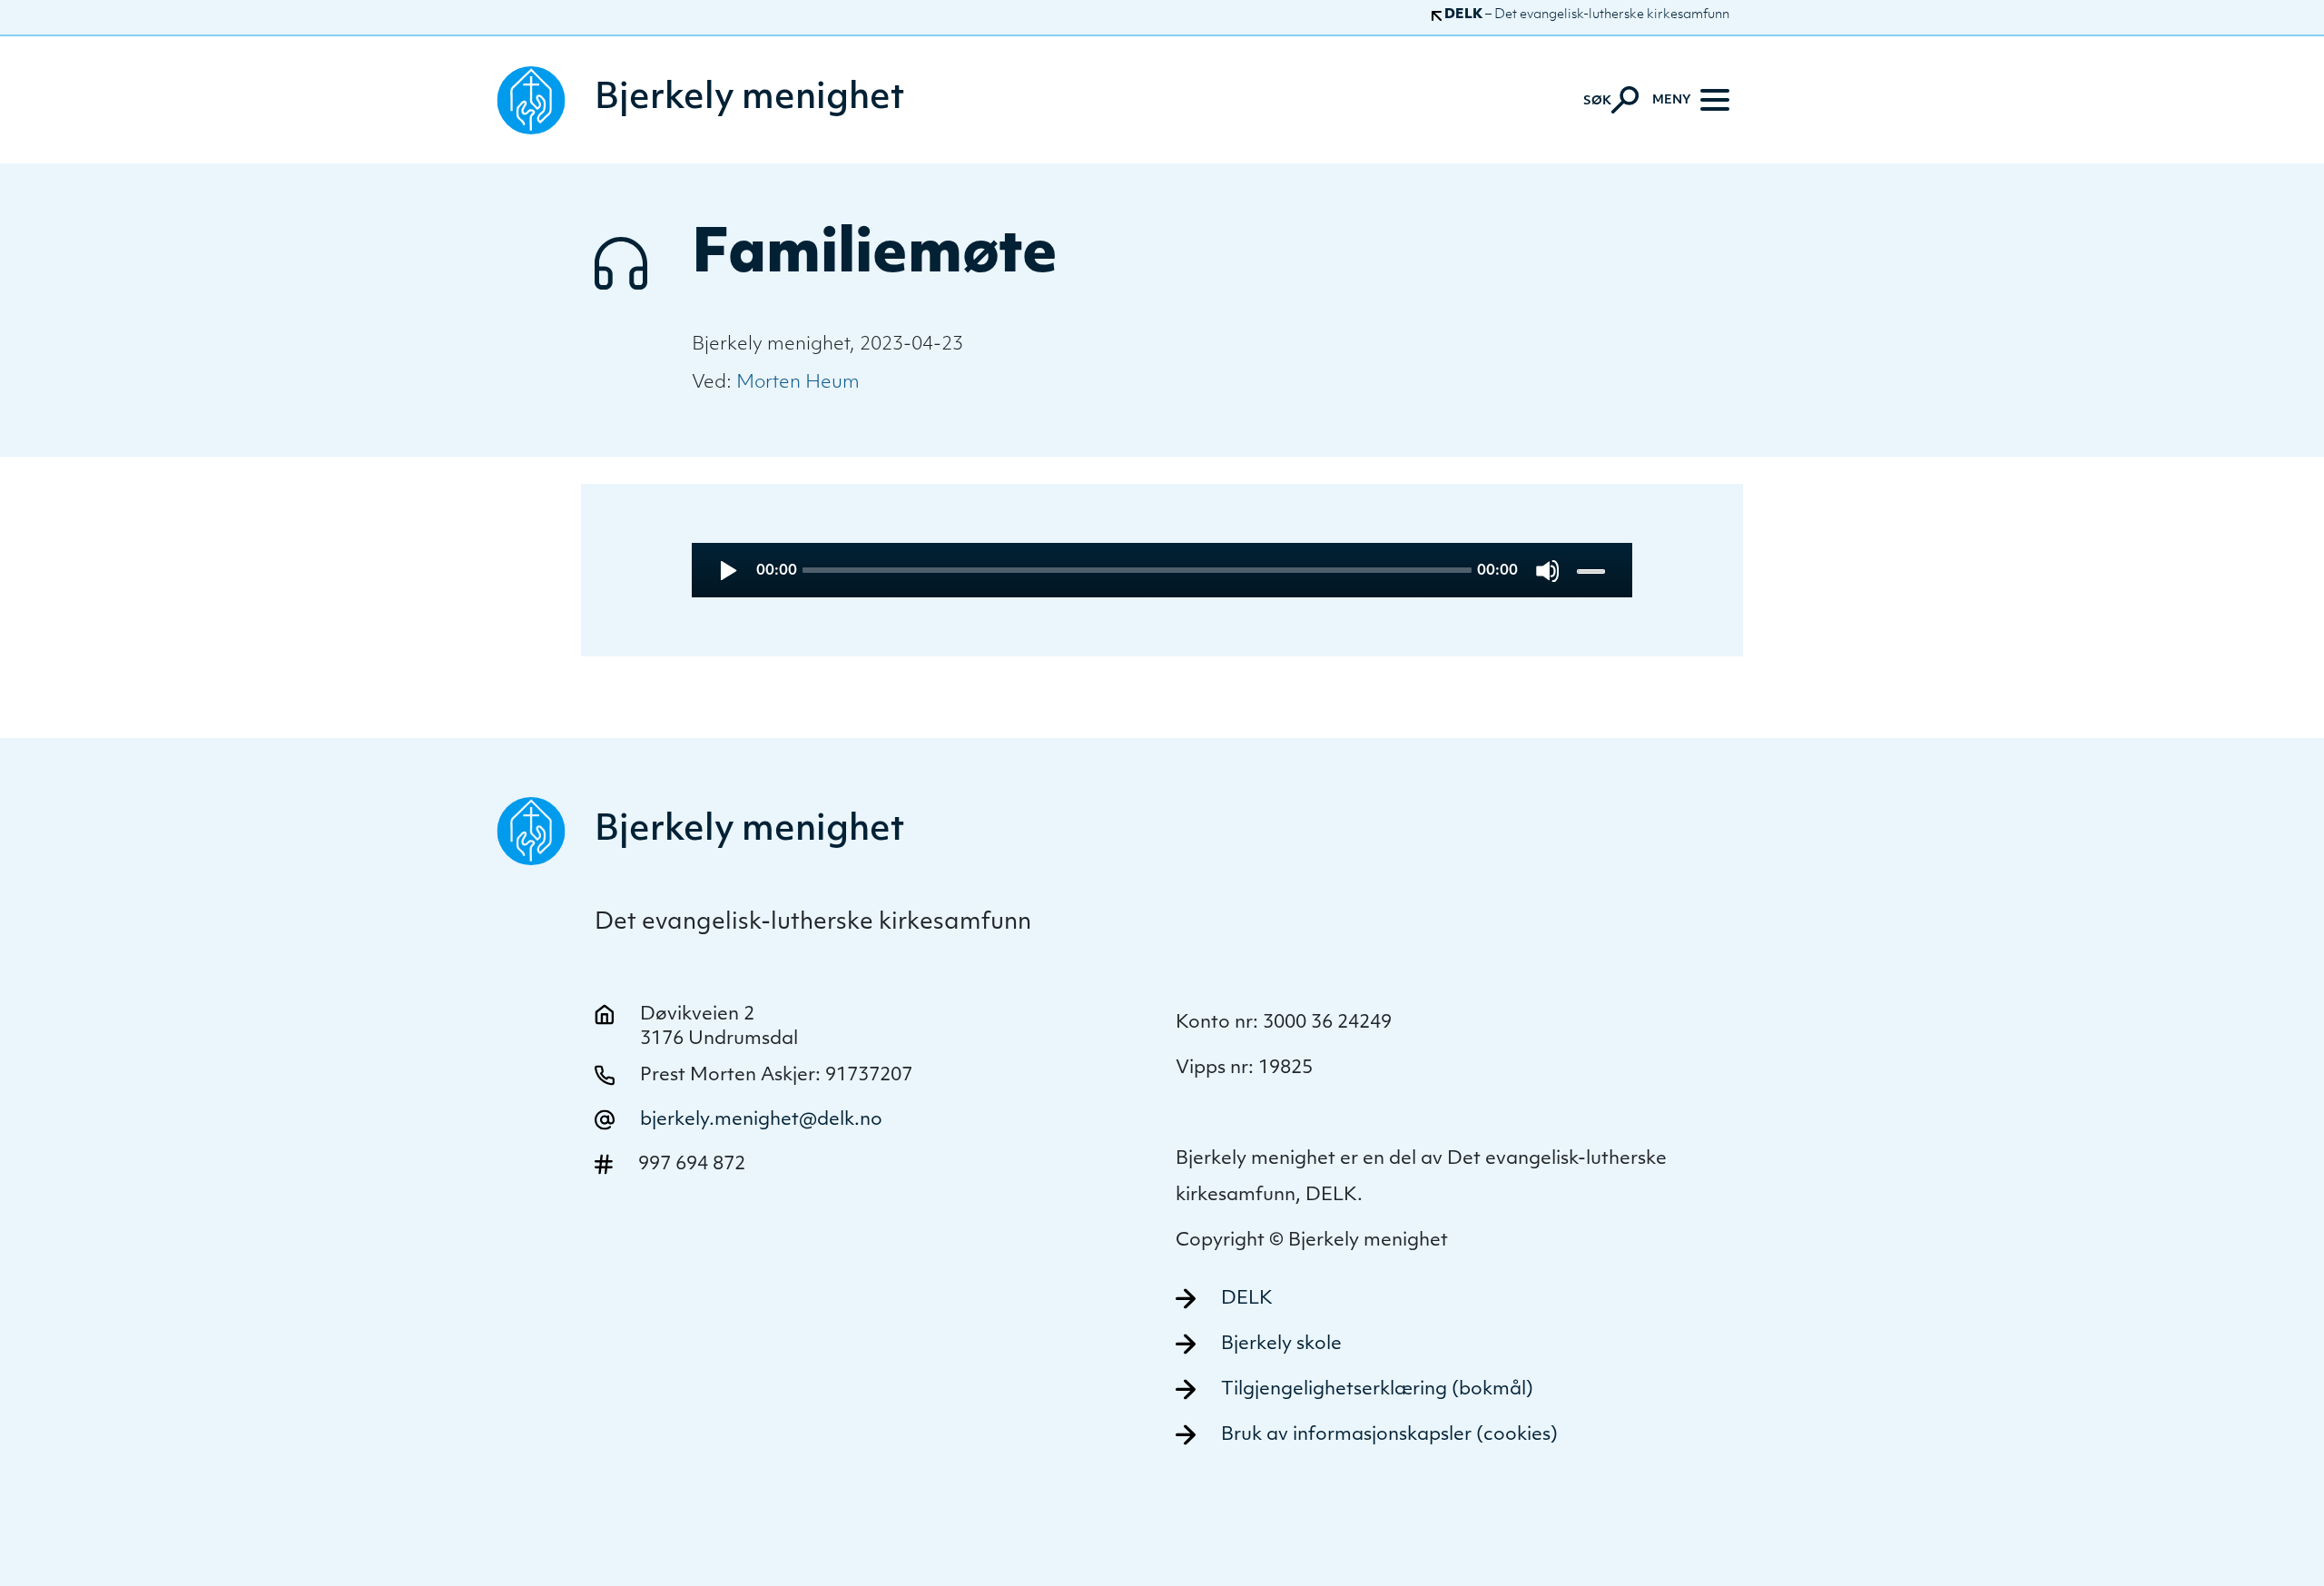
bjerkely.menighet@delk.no (761, 1120)
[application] (1162, 570)
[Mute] (1547, 571)
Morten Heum (798, 383)
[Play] (727, 571)
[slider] (1593, 571)
